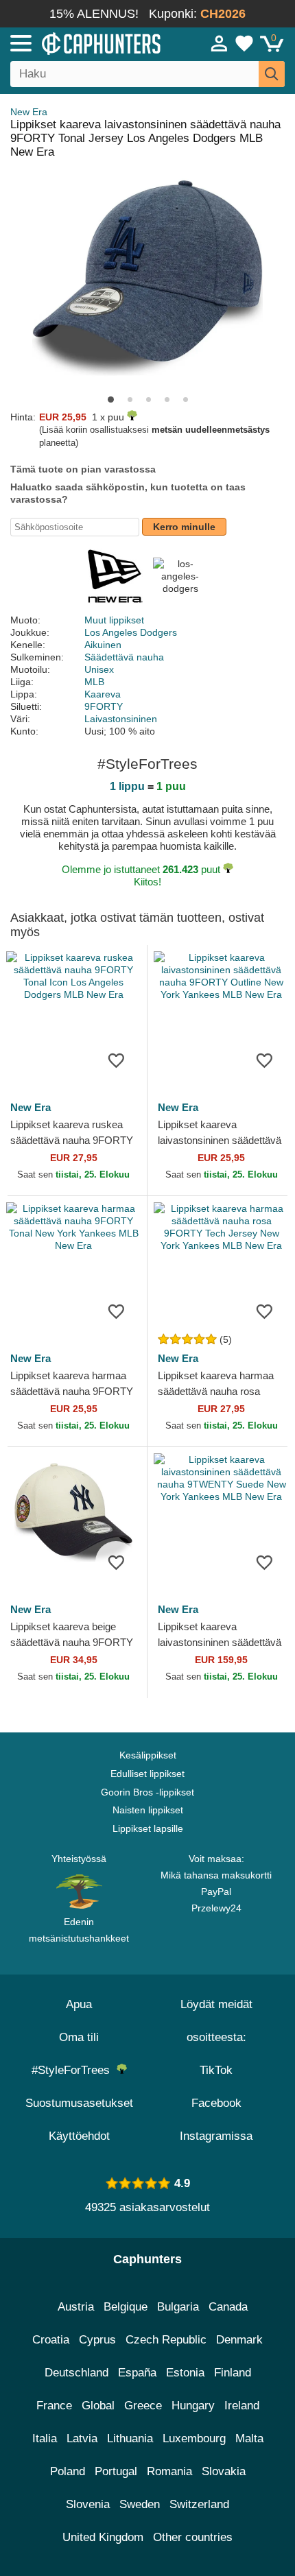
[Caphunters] (86, 43)
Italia (45, 2438)
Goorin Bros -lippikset (147, 1792)
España (137, 2373)
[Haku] (272, 74)
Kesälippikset (148, 1755)
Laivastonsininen (121, 719)
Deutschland (76, 2373)
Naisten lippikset (148, 1810)
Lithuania (130, 2438)
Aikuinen (103, 645)
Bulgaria (178, 2307)
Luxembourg (194, 2438)
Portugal (116, 2471)
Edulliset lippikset (147, 1774)
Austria (76, 2307)
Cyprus (97, 2340)
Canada (228, 2307)
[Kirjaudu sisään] (220, 43)
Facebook (216, 2103)
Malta (249, 2438)
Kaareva (103, 694)
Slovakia (224, 2471)
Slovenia (88, 2504)
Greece (143, 2406)
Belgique (126, 2307)
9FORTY (104, 706)
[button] (111, 399)
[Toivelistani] (244, 43)
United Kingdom (103, 2537)
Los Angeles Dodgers (131, 632)
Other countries (193, 2537)
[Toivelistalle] (116, 1060)
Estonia (185, 2373)
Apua (79, 2004)
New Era (29, 112)
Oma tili (79, 2037)
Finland (233, 2373)
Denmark (239, 2340)
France (54, 2406)
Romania (169, 2471)
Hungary (193, 2406)
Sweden (140, 2504)
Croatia (51, 2340)
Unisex (99, 669)
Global (98, 2406)
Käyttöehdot (79, 2136)
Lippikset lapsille (148, 1828)
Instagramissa (216, 2136)
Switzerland (199, 2504)
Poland (68, 2471)
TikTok (216, 2070)
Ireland (242, 2406)
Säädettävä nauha (124, 657)
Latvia (82, 2438)
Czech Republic (166, 2340)
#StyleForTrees (74, 2070)
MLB (94, 682)
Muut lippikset (114, 620)
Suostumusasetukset (79, 2103)
